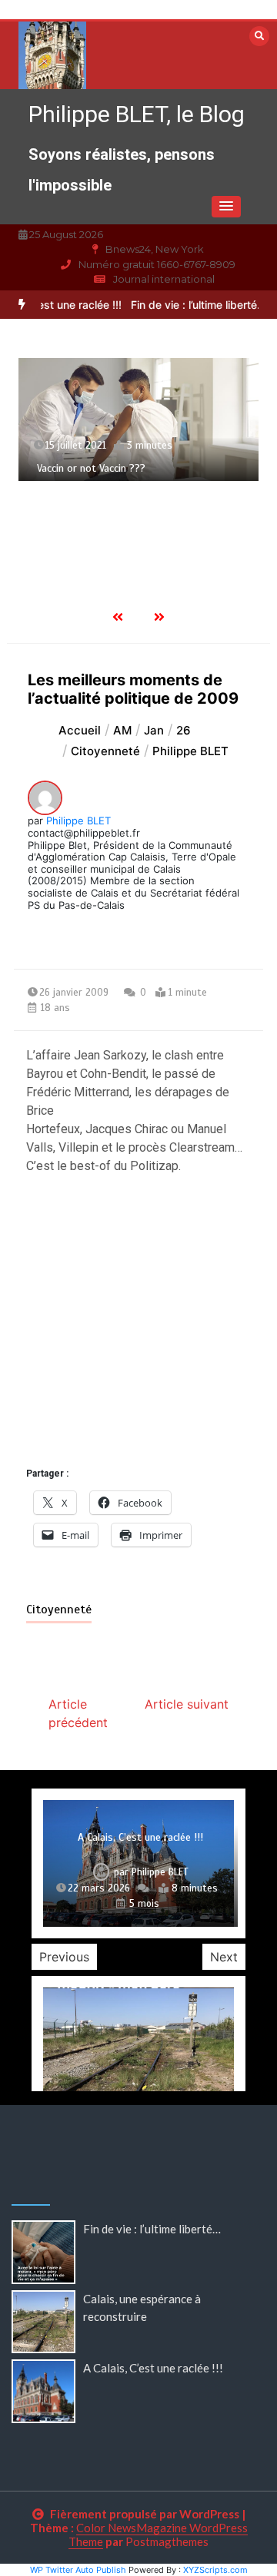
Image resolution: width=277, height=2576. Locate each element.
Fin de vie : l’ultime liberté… (189, 305)
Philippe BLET (78, 821)
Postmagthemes (167, 2541)
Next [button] (224, 1957)
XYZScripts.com (215, 2570)
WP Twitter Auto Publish (78, 2570)
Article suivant (187, 1704)
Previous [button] (64, 1957)
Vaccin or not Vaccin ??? (91, 468)
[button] (226, 207)
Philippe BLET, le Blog (137, 114)
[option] (138, 419)
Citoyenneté (59, 1610)
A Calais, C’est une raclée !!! (140, 1837)
